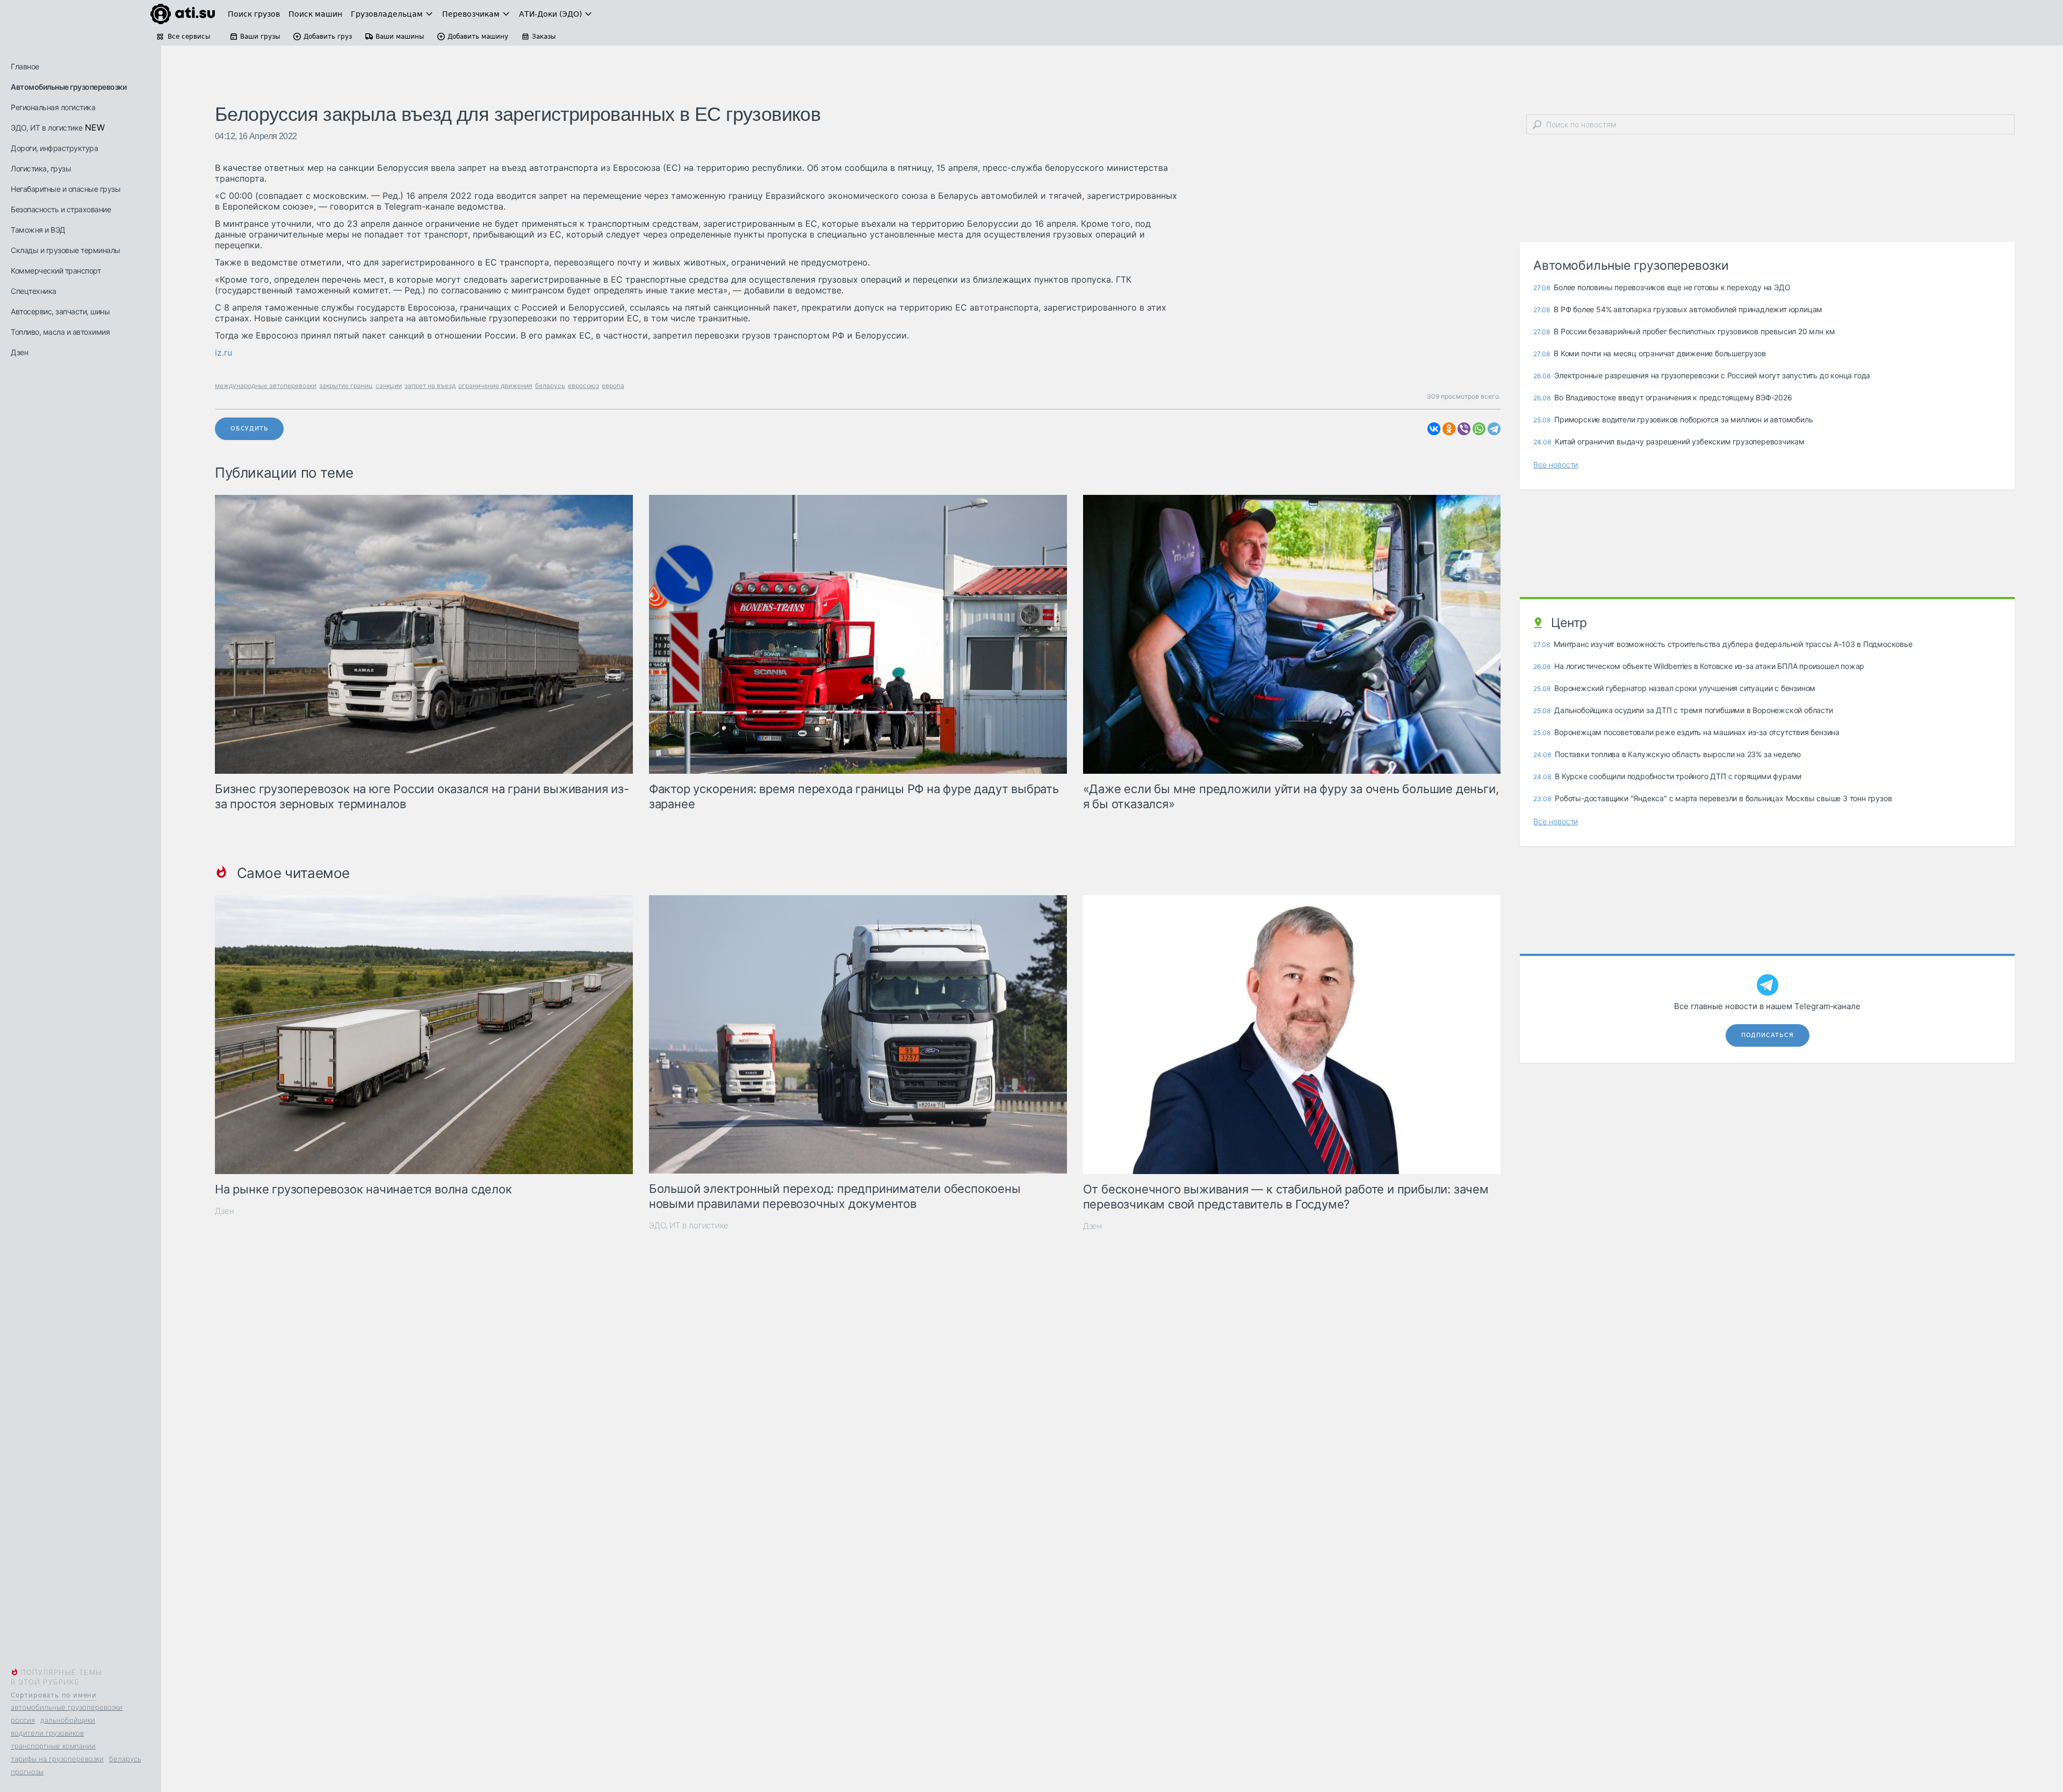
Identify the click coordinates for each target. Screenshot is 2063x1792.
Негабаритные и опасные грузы (66, 189)
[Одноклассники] (1449, 429)
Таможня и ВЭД (38, 230)
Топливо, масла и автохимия (60, 332)
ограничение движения (495, 386)
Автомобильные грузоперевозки (68, 87)
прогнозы (27, 1772)
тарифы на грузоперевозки (57, 1759)
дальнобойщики (68, 1720)
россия (23, 1720)
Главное (25, 66)
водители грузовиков (47, 1733)
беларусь (125, 1759)
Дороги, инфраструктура (54, 148)
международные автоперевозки (266, 386)
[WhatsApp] (1479, 429)
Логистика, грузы (41, 168)
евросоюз (583, 386)
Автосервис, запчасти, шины (60, 311)
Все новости (1556, 465)
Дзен (19, 352)
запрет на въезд (430, 386)
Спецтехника (34, 291)
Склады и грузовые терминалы (66, 250)
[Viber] (1464, 429)
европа (613, 386)
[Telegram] (1494, 429)
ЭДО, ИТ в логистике (47, 128)
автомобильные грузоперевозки (67, 1707)
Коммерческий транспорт (56, 271)
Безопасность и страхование (61, 209)
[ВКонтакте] (1434, 429)
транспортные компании (53, 1746)
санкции (389, 386)
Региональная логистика (53, 107)
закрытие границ (346, 386)
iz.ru (223, 352)
